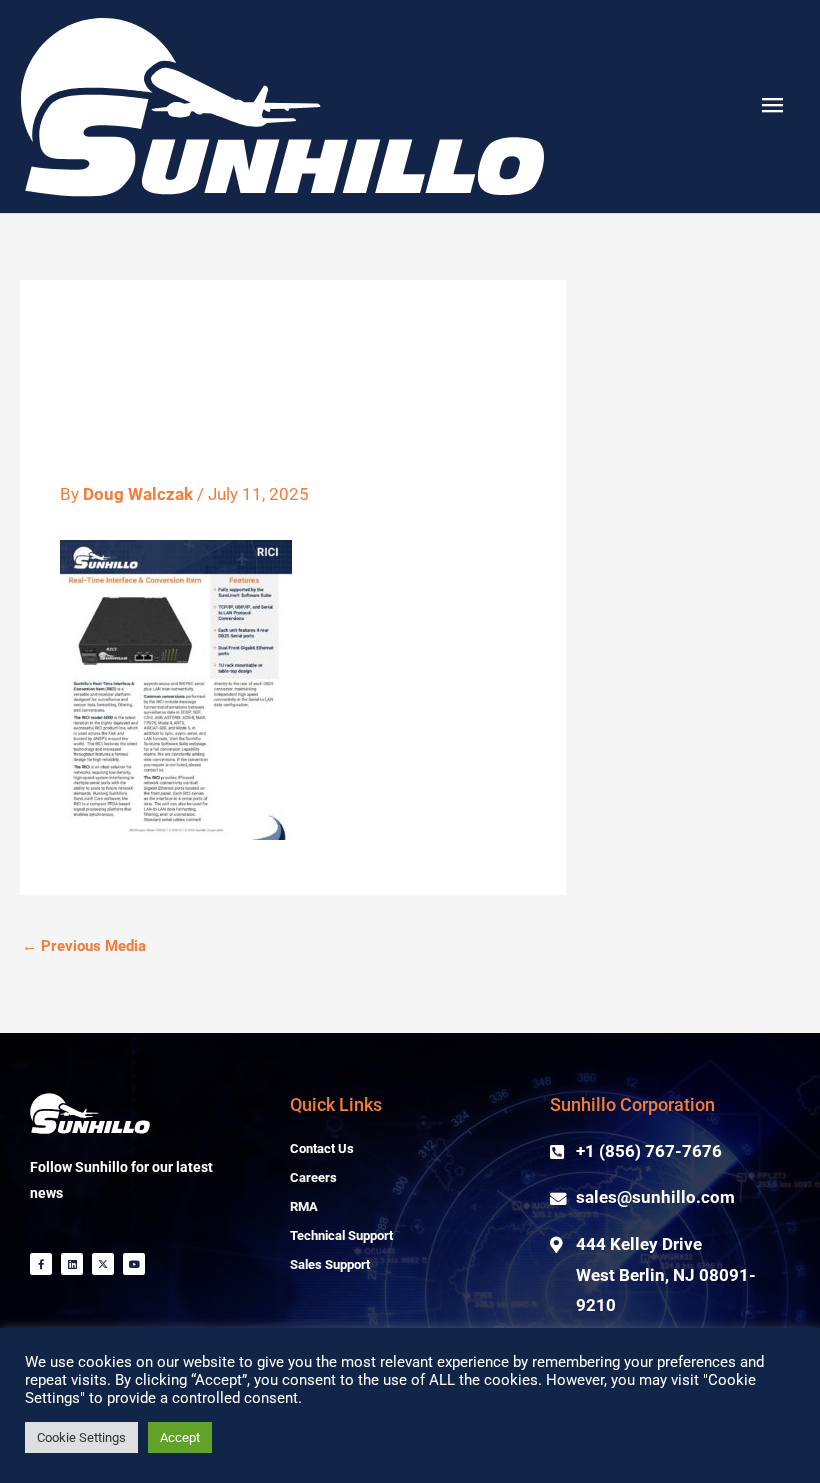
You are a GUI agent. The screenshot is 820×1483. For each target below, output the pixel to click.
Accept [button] (180, 1437)
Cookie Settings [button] (81, 1437)
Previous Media (84, 946)
